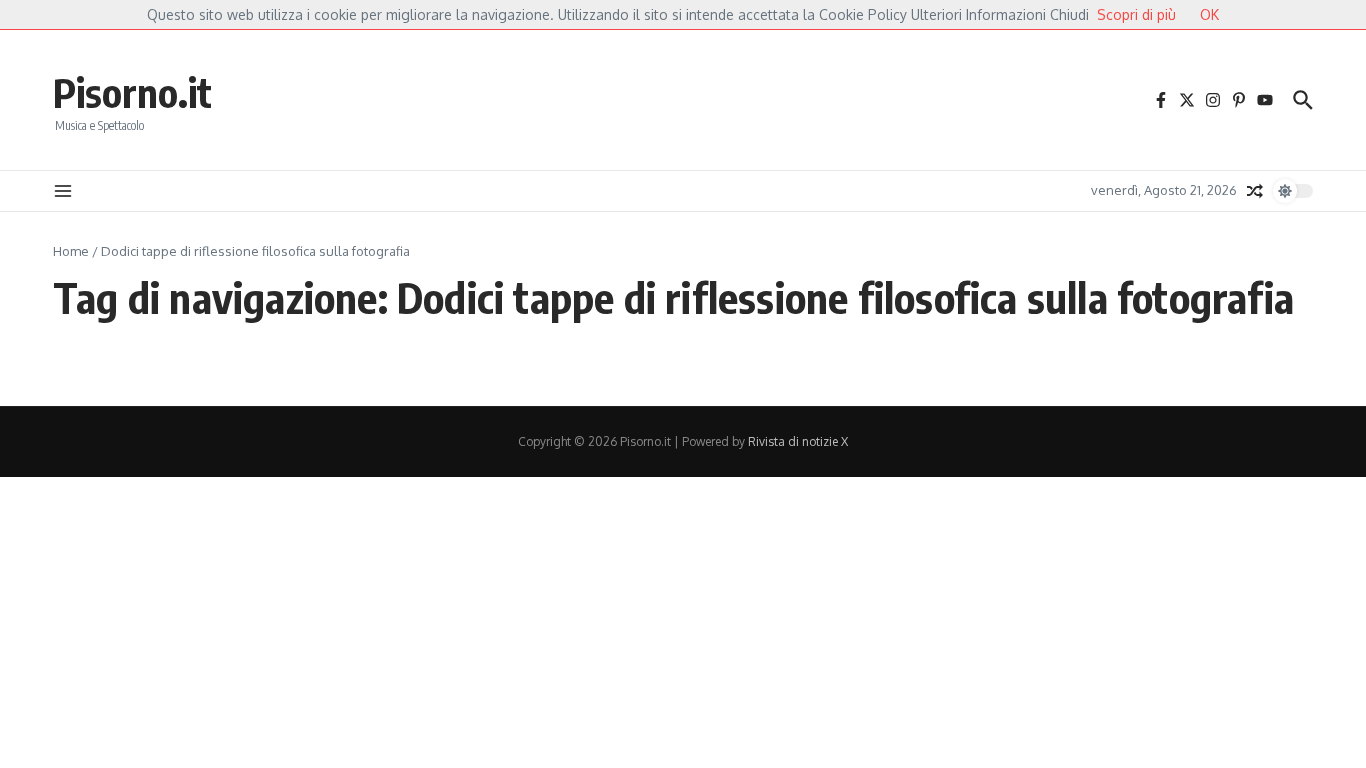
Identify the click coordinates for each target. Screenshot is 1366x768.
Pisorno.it (132, 92)
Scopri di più (1136, 14)
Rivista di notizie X (798, 441)
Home (71, 251)
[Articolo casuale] (1255, 191)
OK (1209, 14)
